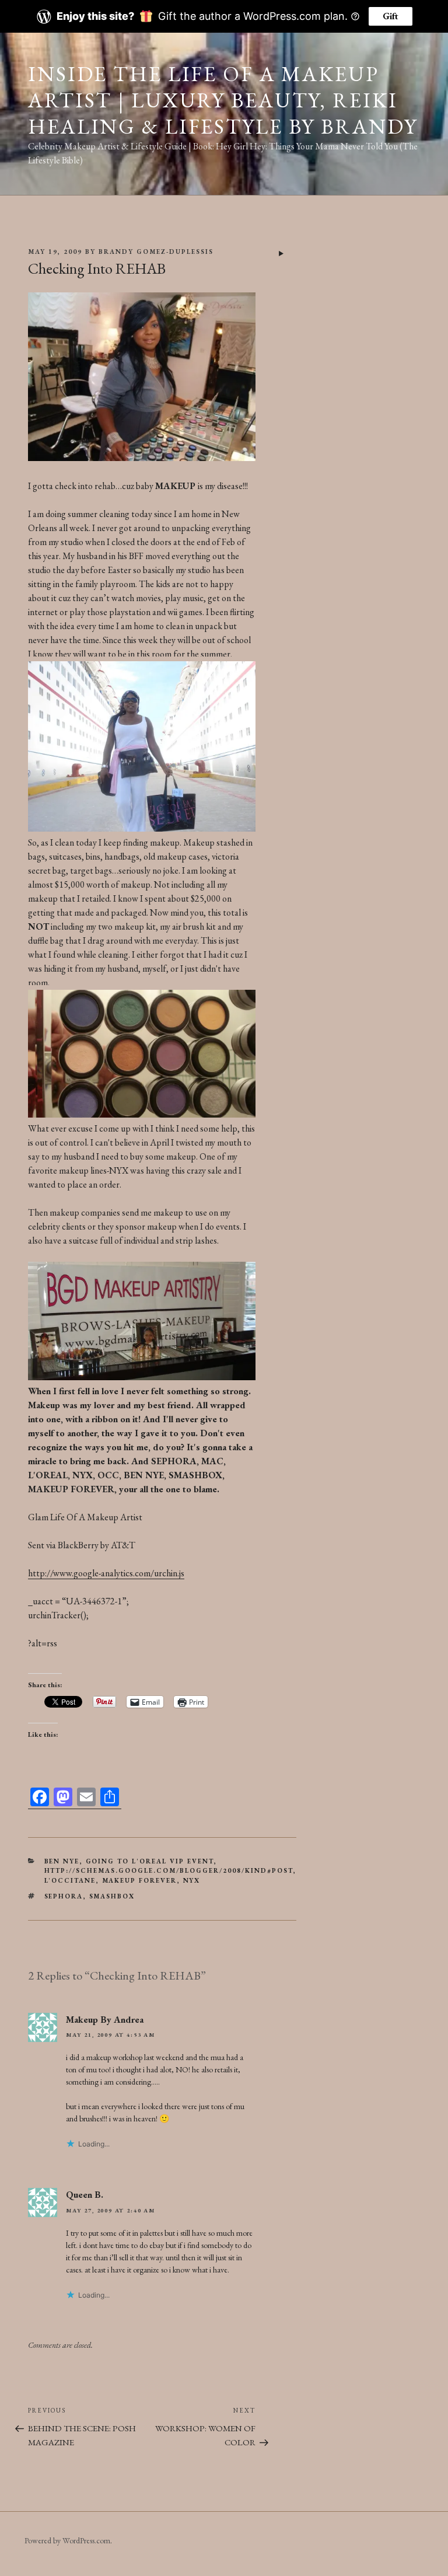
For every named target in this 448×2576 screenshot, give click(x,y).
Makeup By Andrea (105, 2020)
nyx (192, 1880)
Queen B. (85, 2195)
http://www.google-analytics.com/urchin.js (106, 1573)
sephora (64, 1896)
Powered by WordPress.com (67, 2540)
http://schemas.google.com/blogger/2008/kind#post (169, 1870)
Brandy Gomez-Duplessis (156, 252)
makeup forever (140, 1880)
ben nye (62, 1861)
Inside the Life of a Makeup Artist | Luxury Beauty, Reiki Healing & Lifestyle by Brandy (223, 100)
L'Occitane (70, 1880)
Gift (391, 16)
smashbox (112, 1896)
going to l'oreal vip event (150, 1861)
